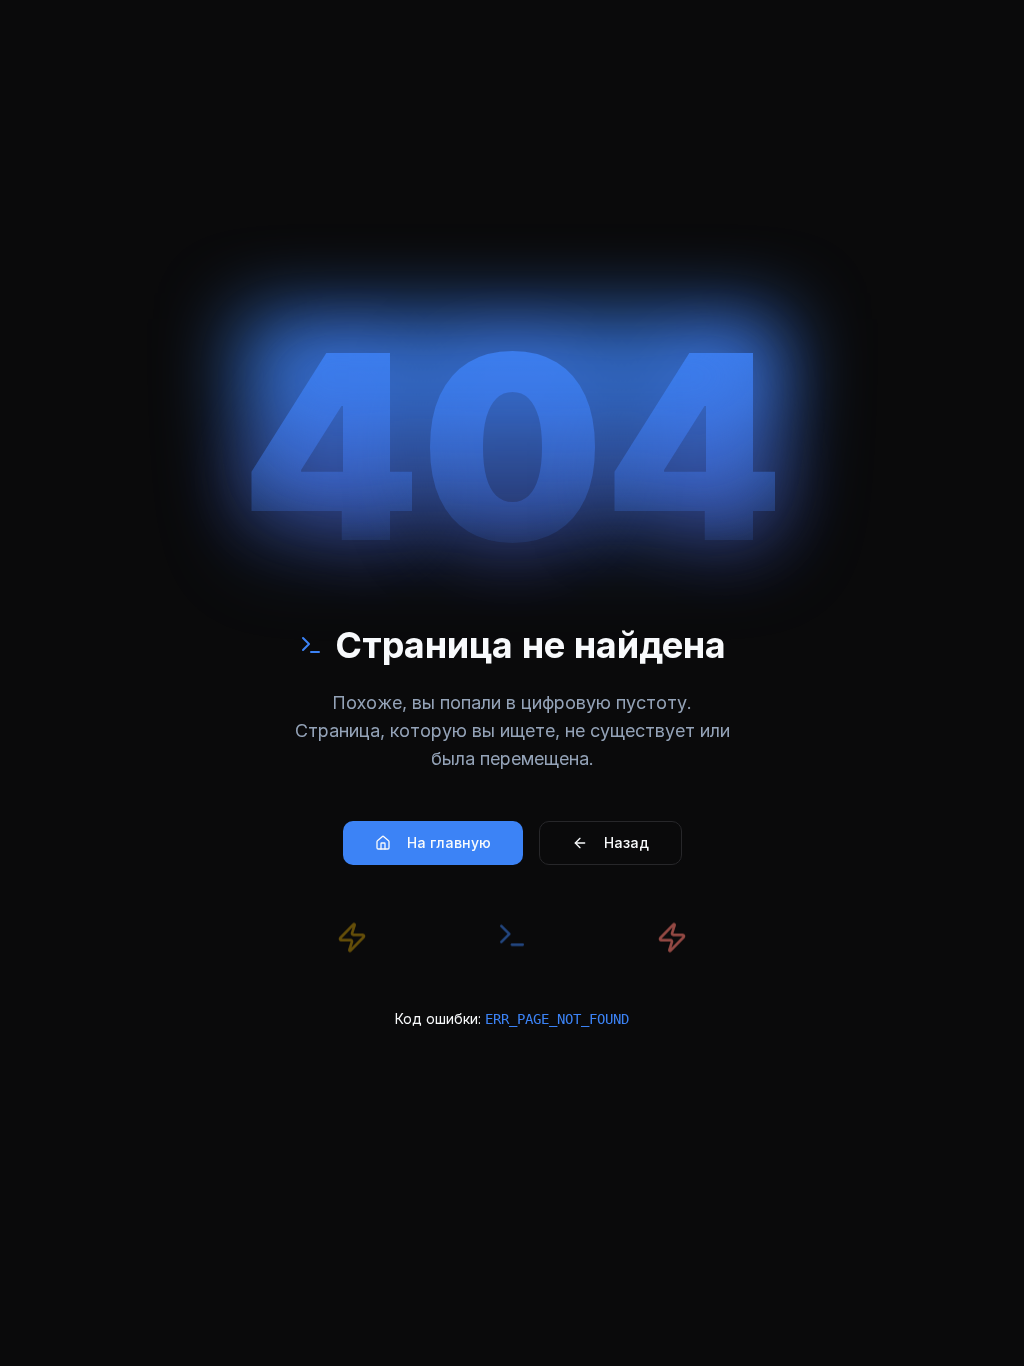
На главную (449, 842)
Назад (626, 842)
